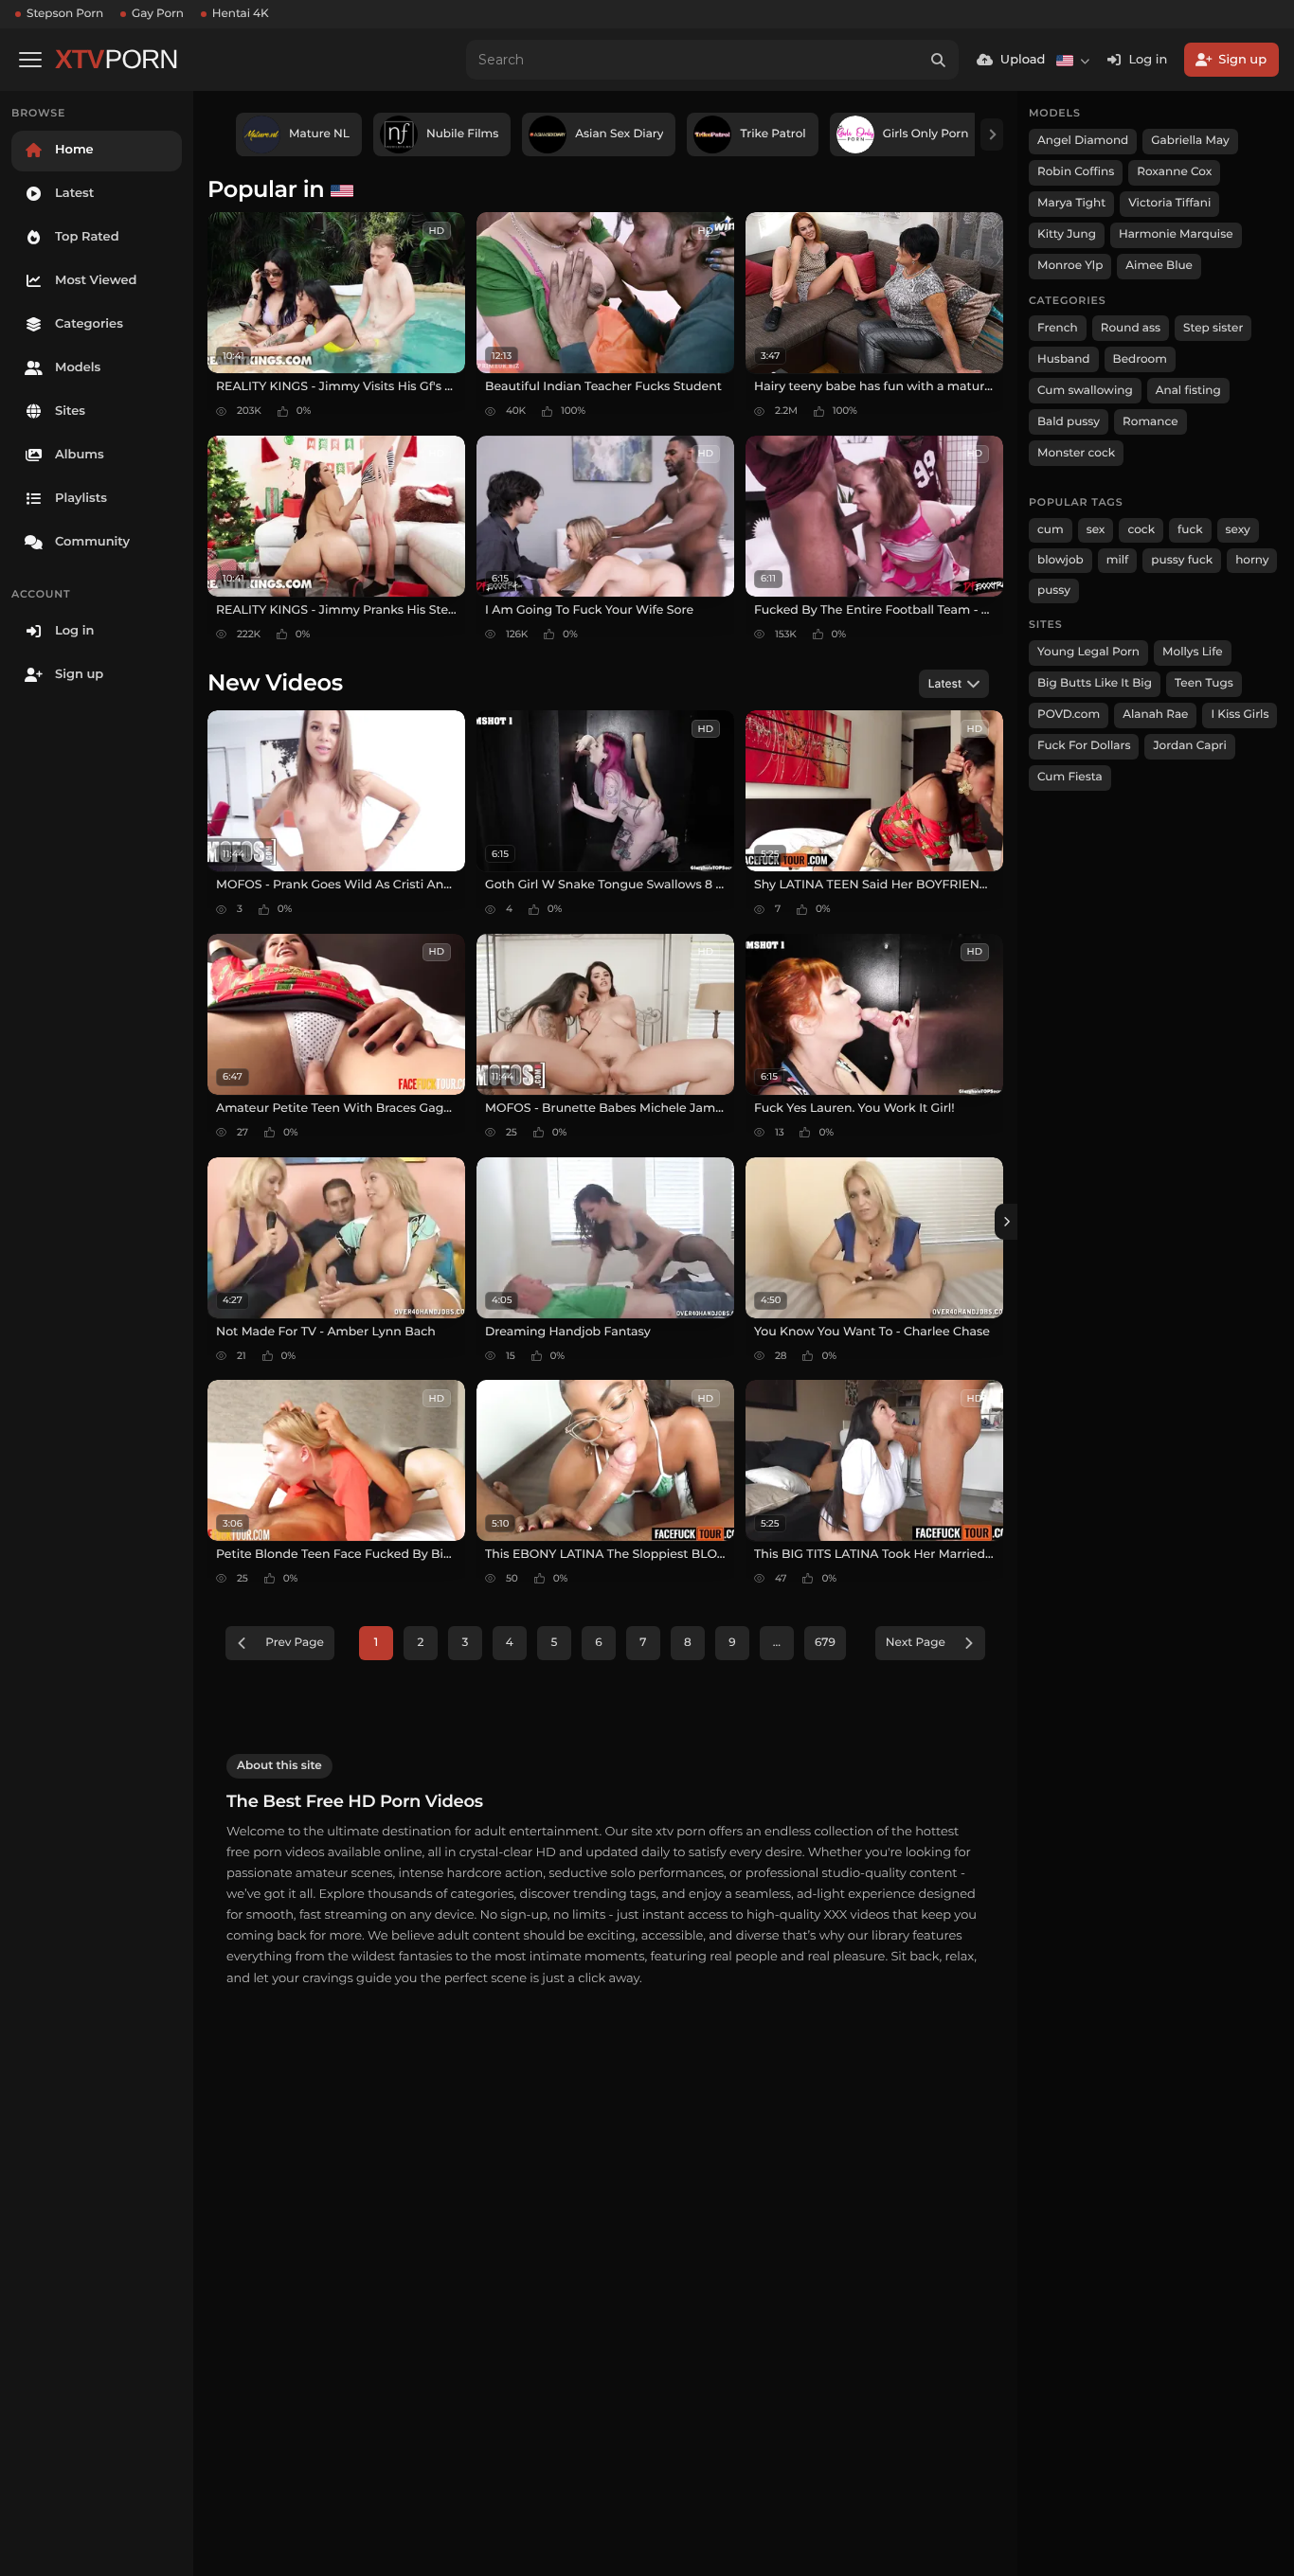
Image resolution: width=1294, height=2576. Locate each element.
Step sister (1213, 328)
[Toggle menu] (30, 60)
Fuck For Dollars (1084, 746)
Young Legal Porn (1088, 652)
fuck (1190, 530)
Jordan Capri (1189, 746)
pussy (1054, 590)
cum (1051, 530)
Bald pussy (1069, 422)
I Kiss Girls (1240, 715)
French (1058, 328)
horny (1252, 560)
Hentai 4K (241, 14)
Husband (1064, 359)
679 (825, 1643)
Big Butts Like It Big (1095, 683)
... (777, 1643)
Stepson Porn (65, 14)
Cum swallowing (1085, 391)
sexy (1238, 530)
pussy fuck (1182, 560)
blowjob (1060, 560)
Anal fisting (1188, 391)
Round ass (1131, 328)
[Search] (939, 60)
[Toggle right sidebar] (1006, 1222)
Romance (1150, 422)
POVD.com (1069, 715)
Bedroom (1140, 359)
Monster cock (1076, 453)
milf (1118, 560)
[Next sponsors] (992, 134)
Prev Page (295, 1643)
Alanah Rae (1155, 715)
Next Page (916, 1643)
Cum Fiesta (1070, 777)
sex (1096, 530)
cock (1141, 530)
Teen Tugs (1204, 683)
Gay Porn (158, 14)
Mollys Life (1193, 652)
